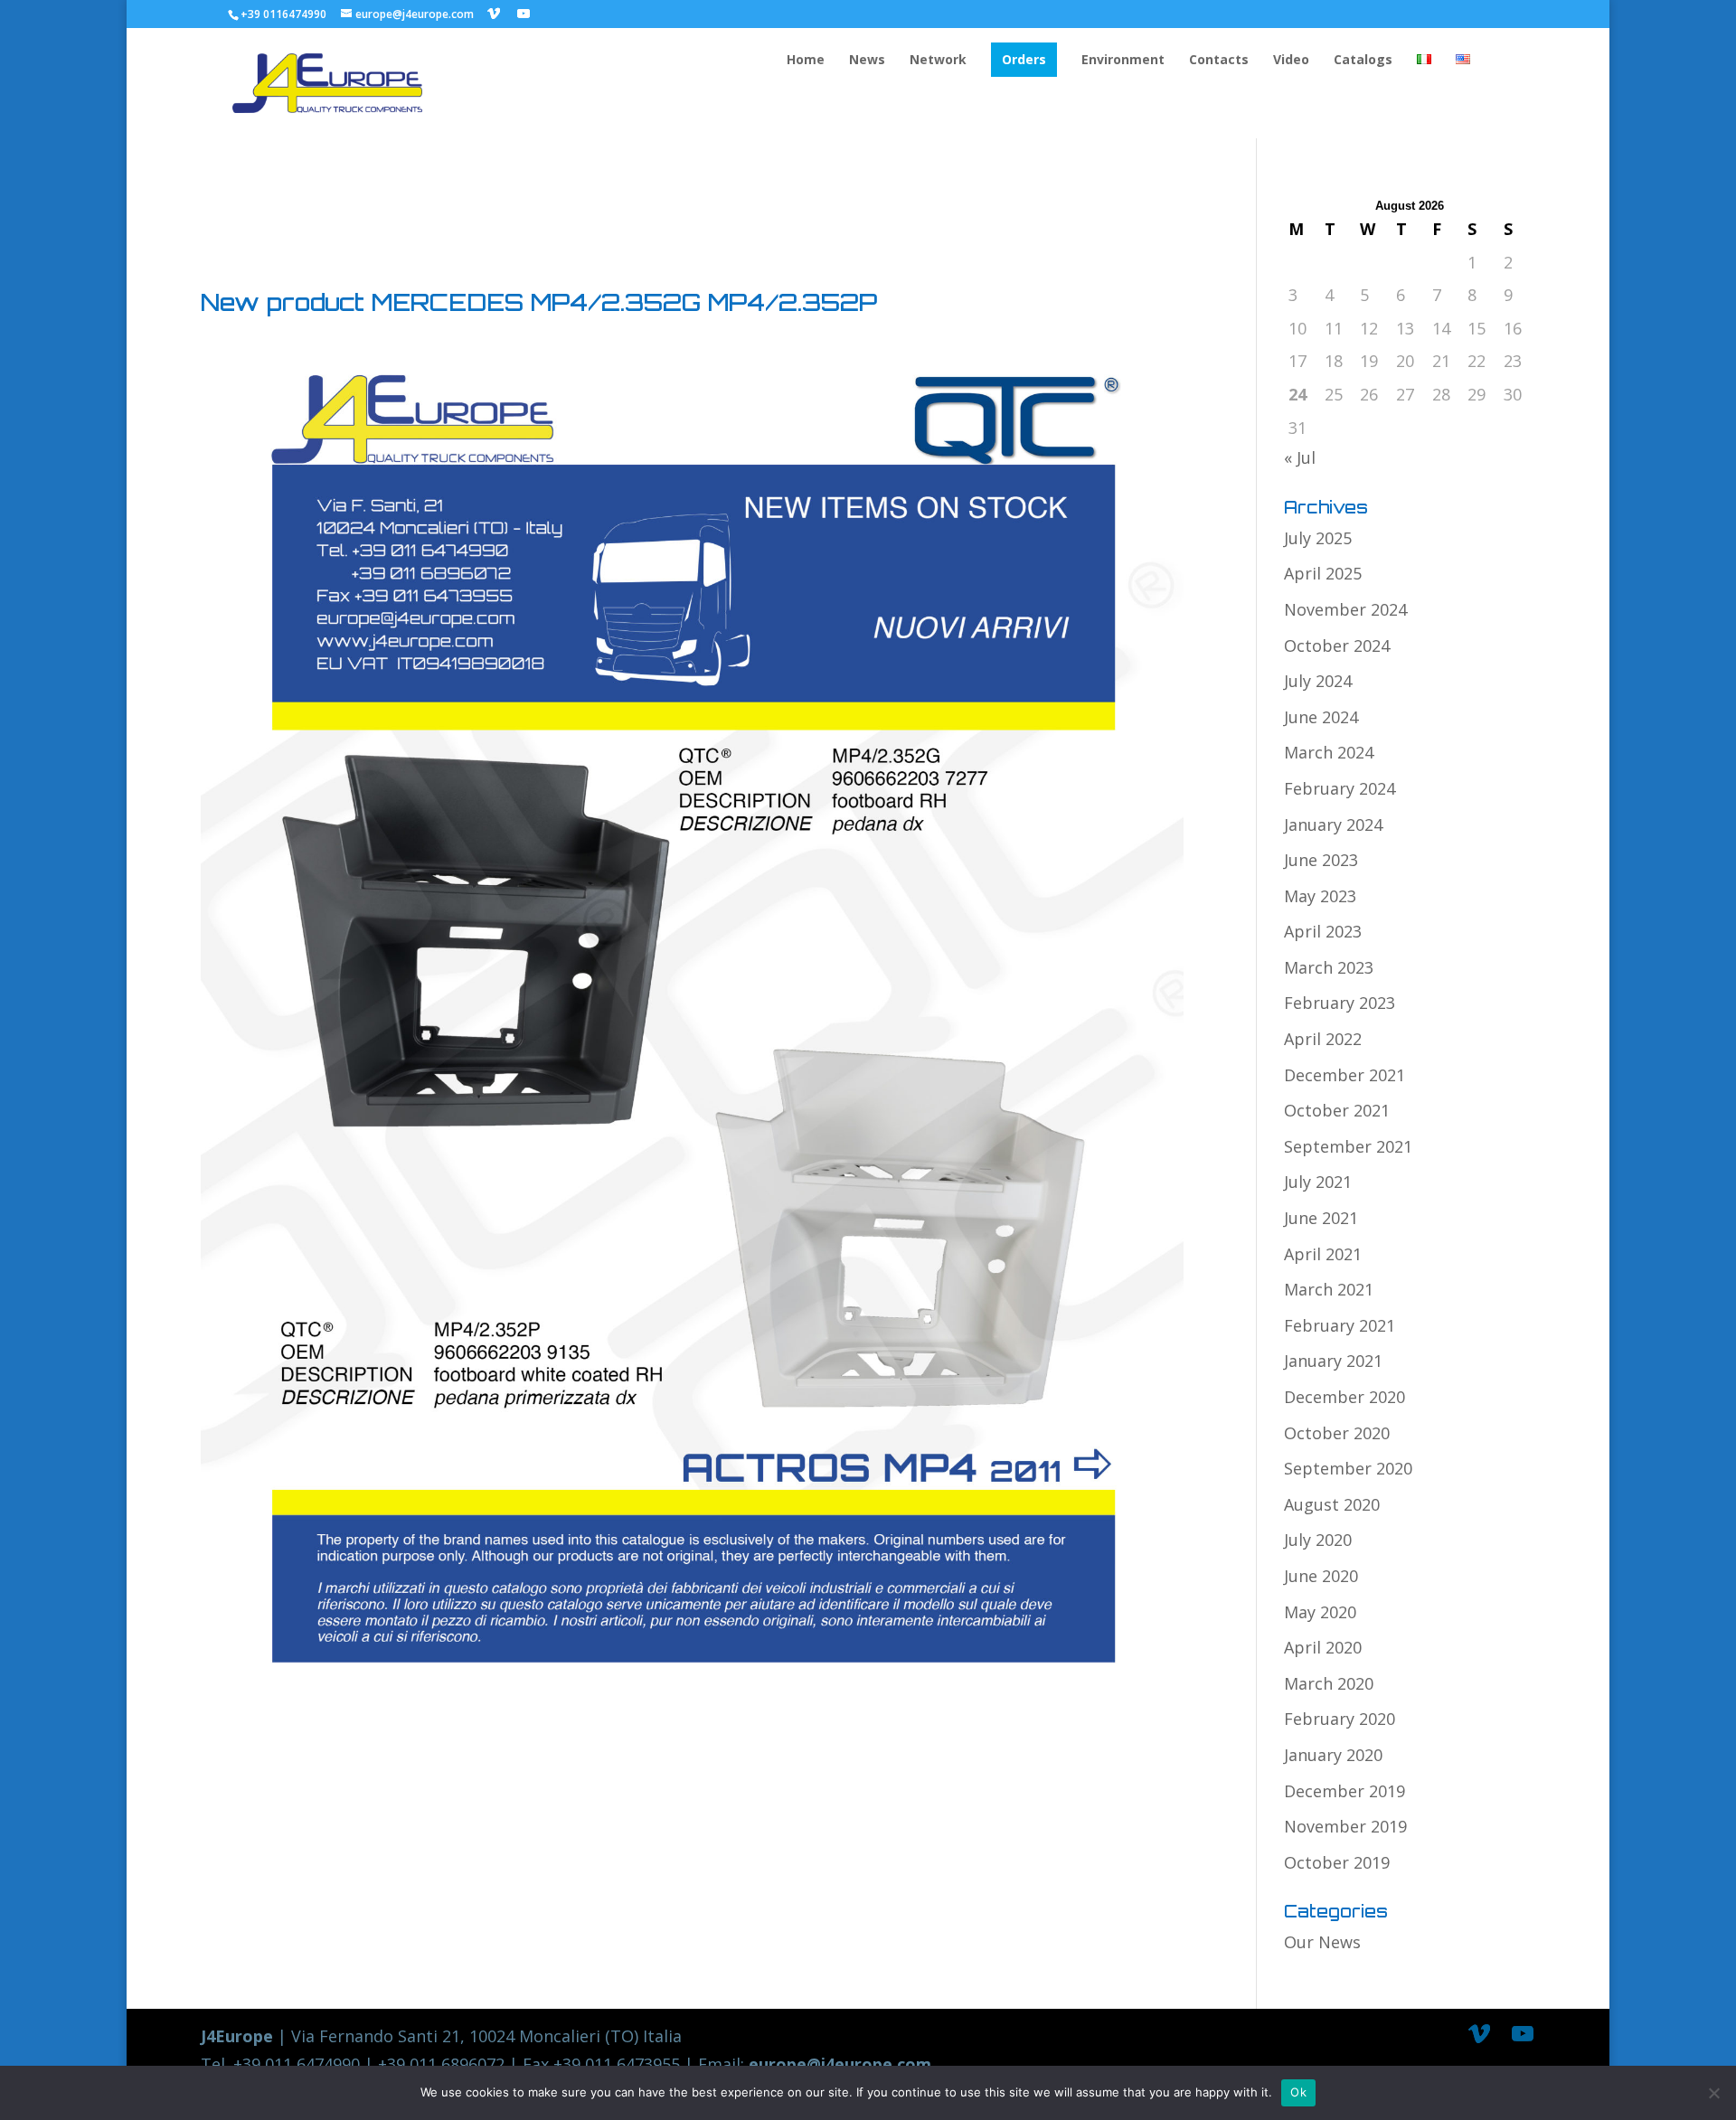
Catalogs (1363, 61)
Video (1291, 61)
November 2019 (1345, 1826)
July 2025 (1318, 538)
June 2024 (1321, 717)
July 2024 (1318, 681)
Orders (1024, 59)
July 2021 (1318, 1182)
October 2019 (1337, 1862)
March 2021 (1329, 1289)
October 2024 (1337, 645)
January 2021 (1333, 1361)
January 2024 (1333, 824)
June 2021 (1321, 1218)
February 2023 (1340, 1003)
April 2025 (1323, 573)
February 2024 (1340, 788)
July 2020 (1318, 1540)
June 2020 (1321, 1576)
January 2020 (1333, 1755)
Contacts (1219, 61)
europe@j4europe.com (840, 2064)
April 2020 (1323, 1647)
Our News (1322, 1942)
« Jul (1300, 457)
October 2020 (1337, 1433)
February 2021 (1340, 1325)
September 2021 (1348, 1146)
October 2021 (1337, 1110)
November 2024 (1345, 609)
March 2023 (1329, 967)
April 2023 (1323, 931)
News (867, 61)
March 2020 (1329, 1683)
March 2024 (1329, 752)
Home (806, 61)
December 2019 (1344, 1791)
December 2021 (1344, 1075)
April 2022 (1323, 1039)
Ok (1298, 2092)
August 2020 (1332, 1504)
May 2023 (1320, 896)
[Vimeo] (494, 14)
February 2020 (1340, 1719)
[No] (1713, 2093)
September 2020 (1348, 1468)
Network (938, 61)
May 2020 (1320, 1612)
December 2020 (1344, 1397)
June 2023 (1321, 860)
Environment (1123, 61)
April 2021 (1323, 1254)
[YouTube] (524, 14)
